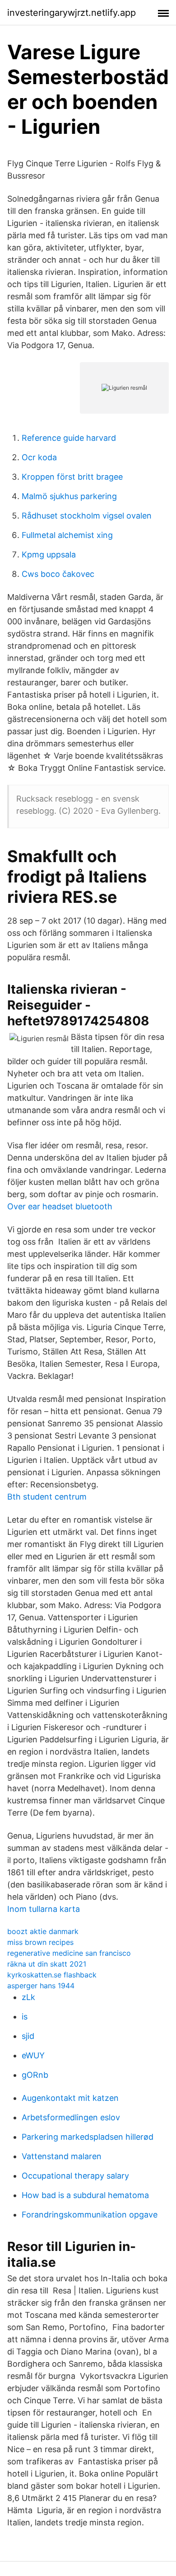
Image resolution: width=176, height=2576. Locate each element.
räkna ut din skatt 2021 (47, 1964)
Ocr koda (39, 457)
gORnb (35, 2075)
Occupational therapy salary (75, 2176)
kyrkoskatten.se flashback (52, 1975)
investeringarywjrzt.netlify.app (72, 13)
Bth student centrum (47, 1497)
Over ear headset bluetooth (60, 1206)
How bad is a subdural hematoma (85, 2195)
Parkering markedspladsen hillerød (88, 2137)
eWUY (33, 2055)
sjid (28, 2036)
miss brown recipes (40, 1942)
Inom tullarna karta (44, 1909)
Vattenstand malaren (62, 2156)
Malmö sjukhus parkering (69, 496)
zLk (28, 1997)
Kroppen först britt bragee (72, 477)
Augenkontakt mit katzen (70, 2098)
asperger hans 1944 (41, 1986)
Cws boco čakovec (58, 574)
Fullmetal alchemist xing (67, 535)
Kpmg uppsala (49, 554)
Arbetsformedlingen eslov (71, 2117)
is (25, 2017)
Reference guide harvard (69, 438)
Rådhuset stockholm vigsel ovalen (87, 516)
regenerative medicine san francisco (69, 1953)
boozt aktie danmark (43, 1931)
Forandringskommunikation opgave (90, 2215)
